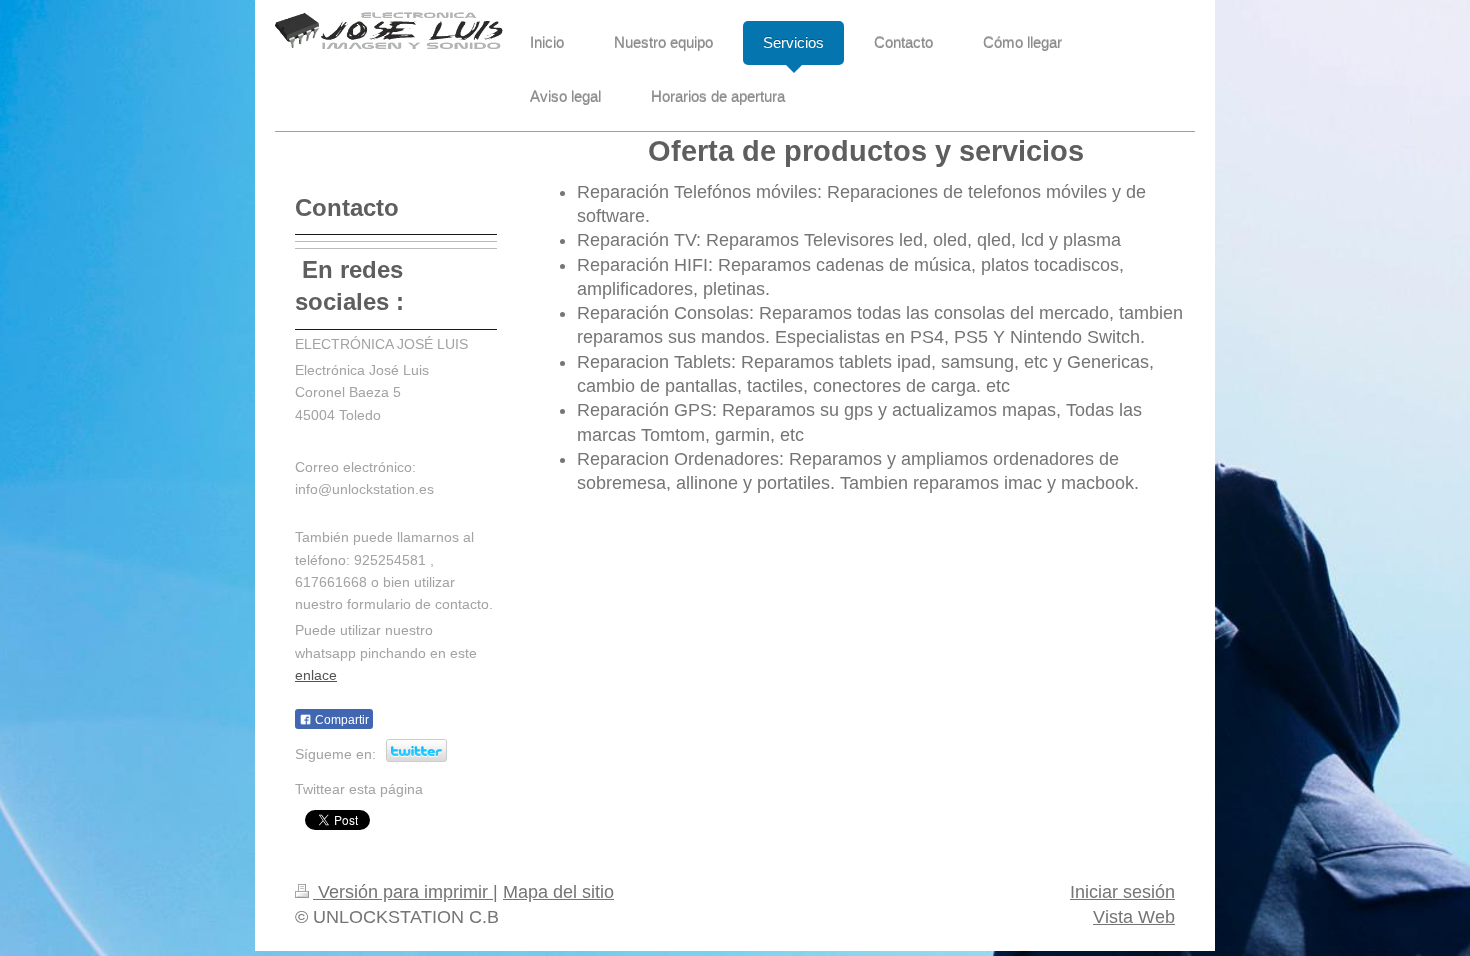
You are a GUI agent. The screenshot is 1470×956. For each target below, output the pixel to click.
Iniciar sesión (1122, 892)
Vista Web (1134, 917)
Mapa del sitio (558, 892)
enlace (316, 675)
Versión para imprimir (403, 892)
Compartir (340, 720)
